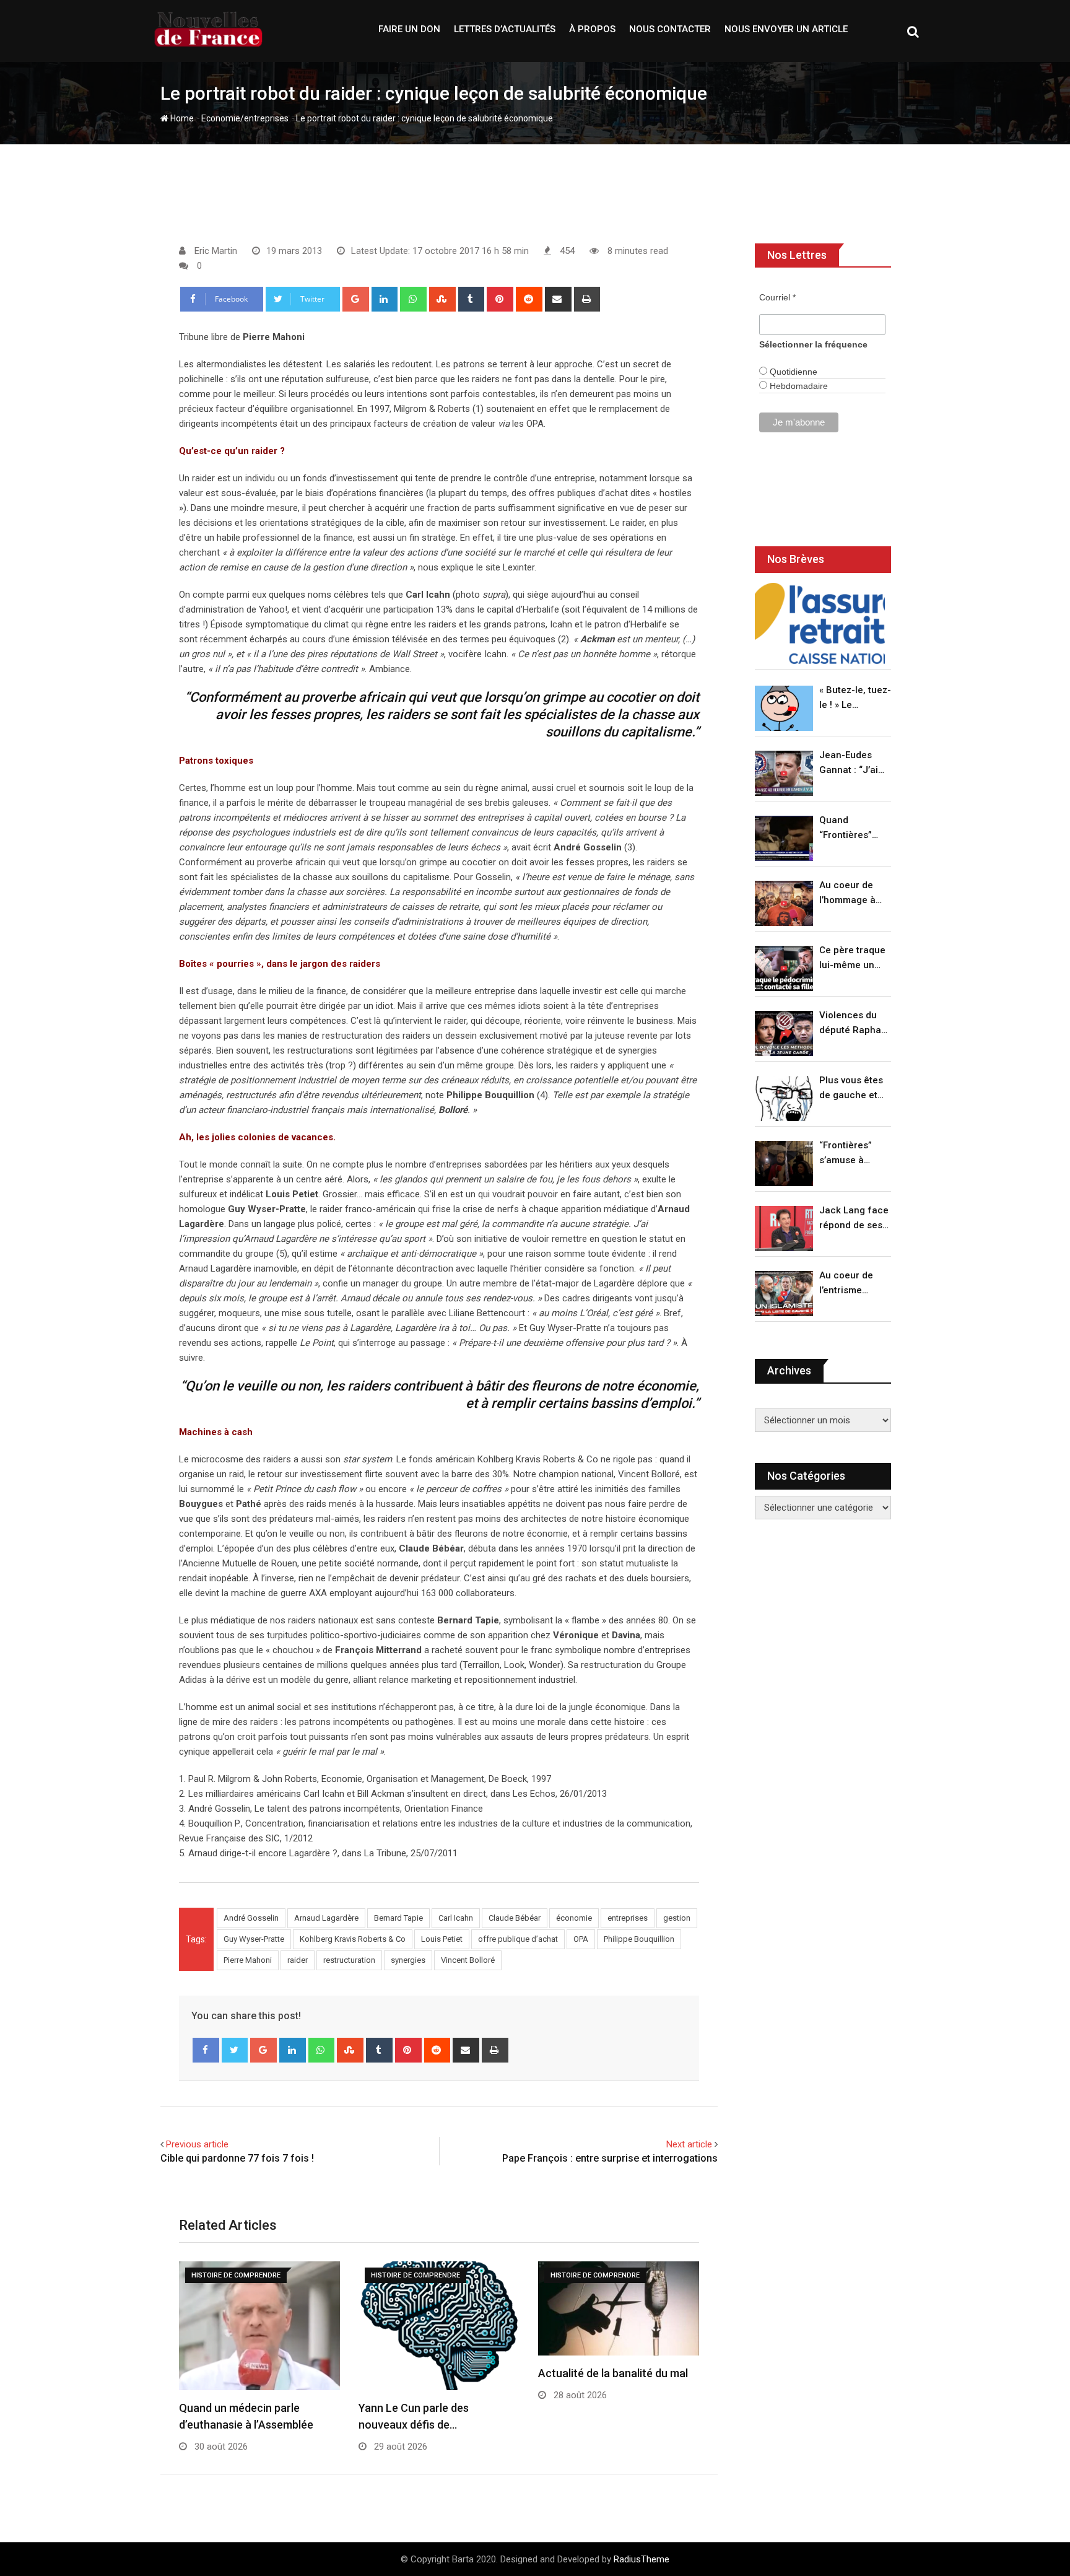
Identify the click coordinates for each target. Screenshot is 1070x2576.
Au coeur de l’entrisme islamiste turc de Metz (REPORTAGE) (849, 1284)
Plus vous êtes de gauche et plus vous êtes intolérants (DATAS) (851, 1089)
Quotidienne (792, 372)
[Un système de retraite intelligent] (820, 623)
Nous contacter (670, 29)
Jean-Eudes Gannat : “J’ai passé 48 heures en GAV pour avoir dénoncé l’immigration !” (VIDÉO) (852, 763)
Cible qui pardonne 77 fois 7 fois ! (237, 2158)
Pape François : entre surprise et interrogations (610, 2158)
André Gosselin (251, 1918)
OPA (581, 1939)
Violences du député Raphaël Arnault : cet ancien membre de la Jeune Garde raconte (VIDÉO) (854, 1024)
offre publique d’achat (518, 1939)
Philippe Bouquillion (639, 1939)
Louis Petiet (442, 1939)
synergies (408, 1960)
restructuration (349, 1960)
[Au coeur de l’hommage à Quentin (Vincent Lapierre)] (784, 903)
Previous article (197, 2144)
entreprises (628, 1918)
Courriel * (777, 297)
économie (574, 1918)
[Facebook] (206, 2050)
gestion (677, 1918)
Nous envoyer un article (786, 29)
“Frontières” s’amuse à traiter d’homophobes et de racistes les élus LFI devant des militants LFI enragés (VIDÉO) (852, 1154)
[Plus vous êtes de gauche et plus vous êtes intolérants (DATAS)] (784, 1098)
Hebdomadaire (798, 386)
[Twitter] (235, 2050)
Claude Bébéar (515, 1918)
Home (181, 118)
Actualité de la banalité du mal (613, 2373)
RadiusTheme (642, 2559)
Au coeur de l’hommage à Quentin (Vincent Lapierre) (847, 893)
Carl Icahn (456, 1918)
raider (298, 1960)
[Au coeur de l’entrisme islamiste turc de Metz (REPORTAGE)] (784, 1294)
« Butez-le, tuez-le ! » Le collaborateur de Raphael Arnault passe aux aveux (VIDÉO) (855, 698)
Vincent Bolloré (468, 1960)
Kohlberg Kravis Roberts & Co (353, 1939)
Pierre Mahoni (248, 1960)
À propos (592, 29)
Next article (689, 2144)
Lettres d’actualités (505, 29)
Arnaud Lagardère (326, 1918)
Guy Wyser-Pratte (254, 1939)
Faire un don (409, 29)
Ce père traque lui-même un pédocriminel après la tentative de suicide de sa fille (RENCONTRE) (852, 958)
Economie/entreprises (245, 118)
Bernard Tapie (398, 1918)
